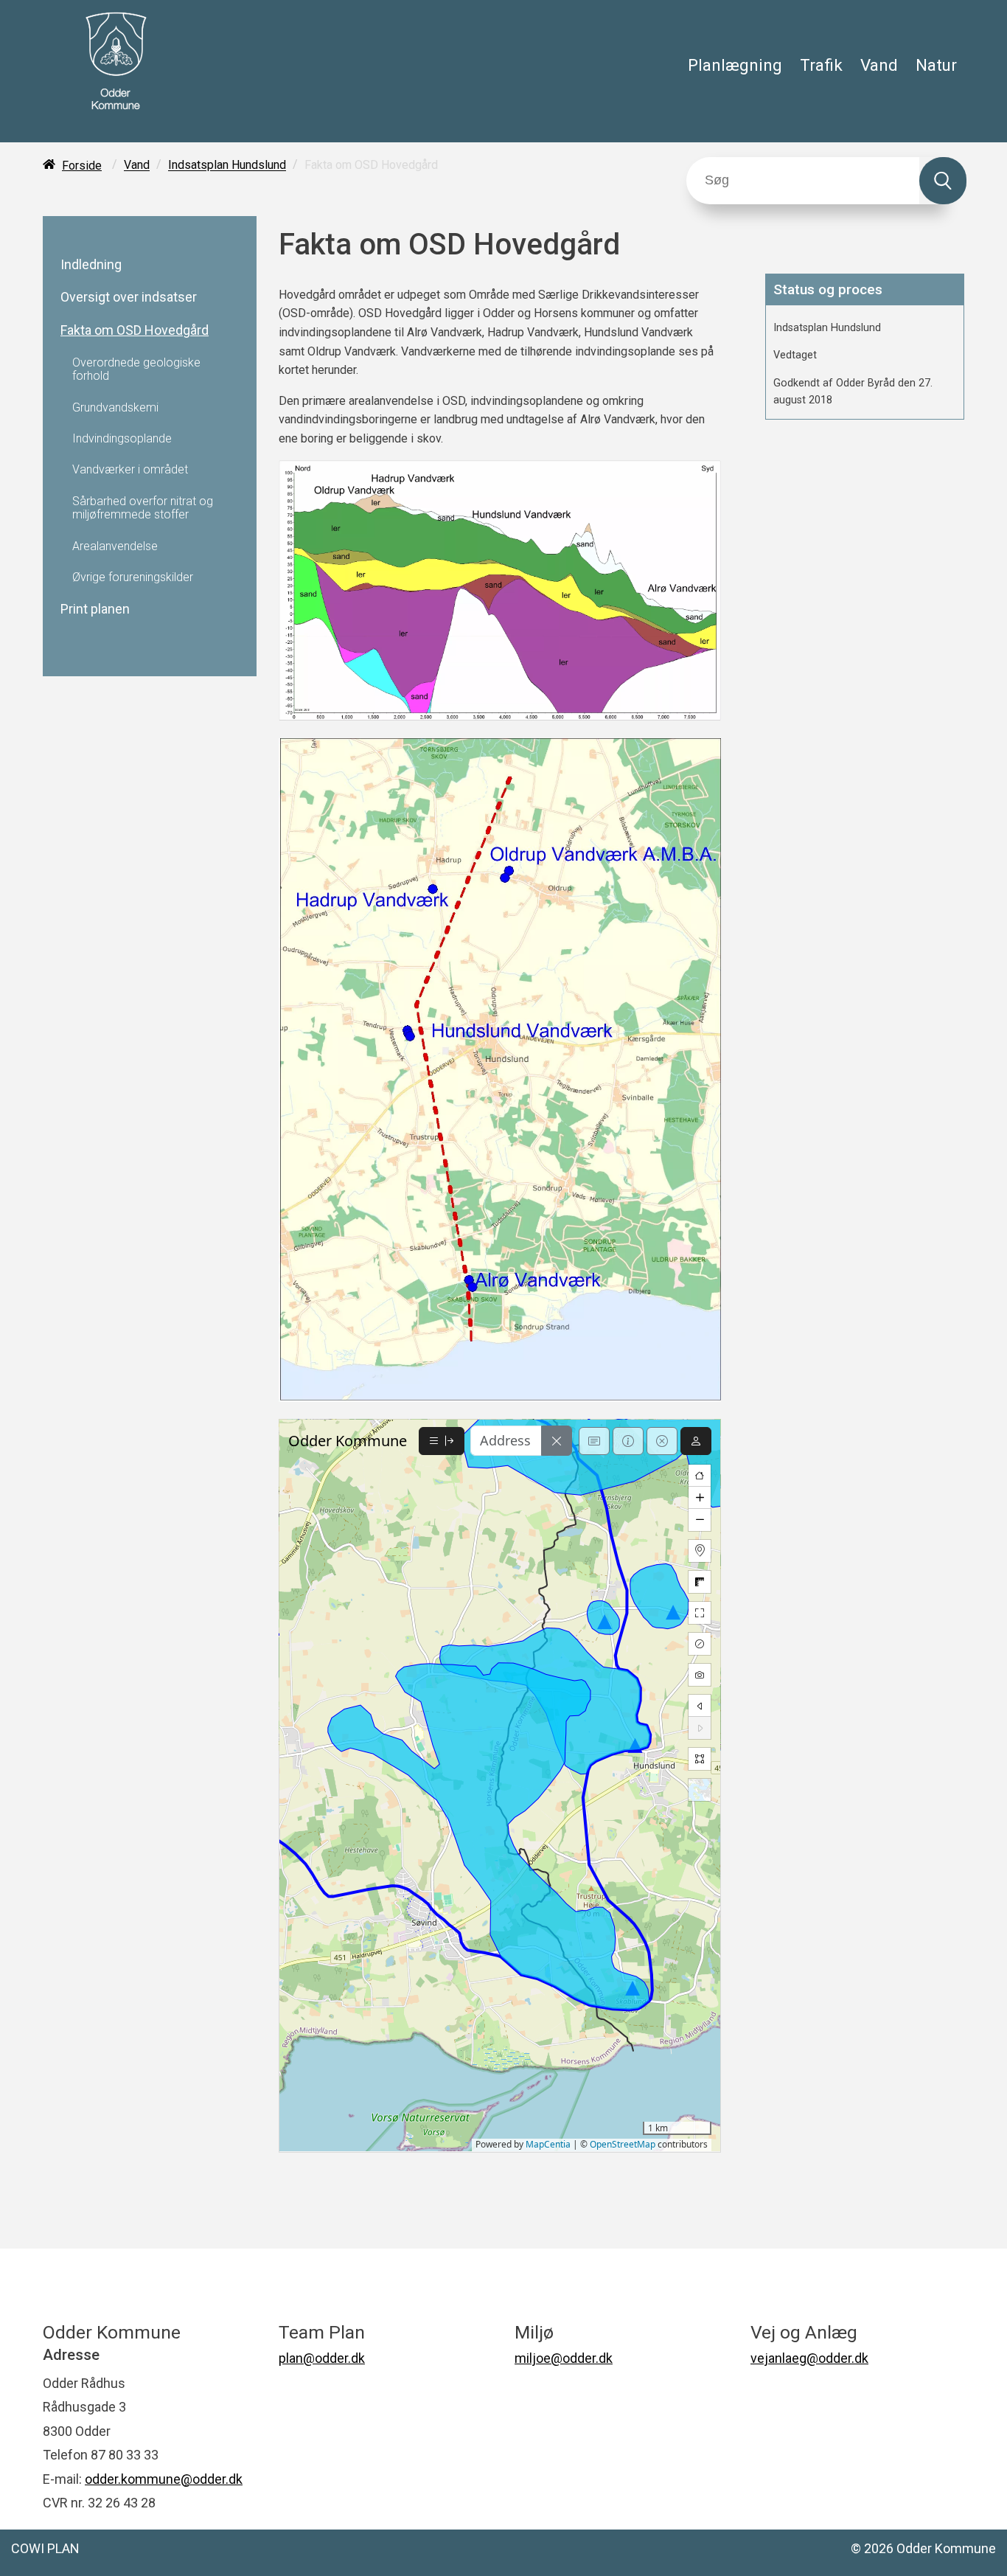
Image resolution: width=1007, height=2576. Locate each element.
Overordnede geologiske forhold (136, 369)
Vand (879, 65)
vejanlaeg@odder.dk (809, 2358)
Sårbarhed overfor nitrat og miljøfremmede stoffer (143, 508)
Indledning (91, 265)
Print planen (95, 609)
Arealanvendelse (115, 546)
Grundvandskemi (115, 408)
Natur (936, 65)
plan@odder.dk (322, 2358)
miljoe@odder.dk (564, 2358)
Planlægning (735, 65)
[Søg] (943, 181)
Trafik (821, 65)
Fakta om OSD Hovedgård (135, 330)
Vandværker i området (130, 470)
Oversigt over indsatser (129, 297)
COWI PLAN (45, 2548)
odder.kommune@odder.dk (164, 2479)
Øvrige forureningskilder (133, 577)
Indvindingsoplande (122, 439)
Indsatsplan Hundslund (227, 166)
